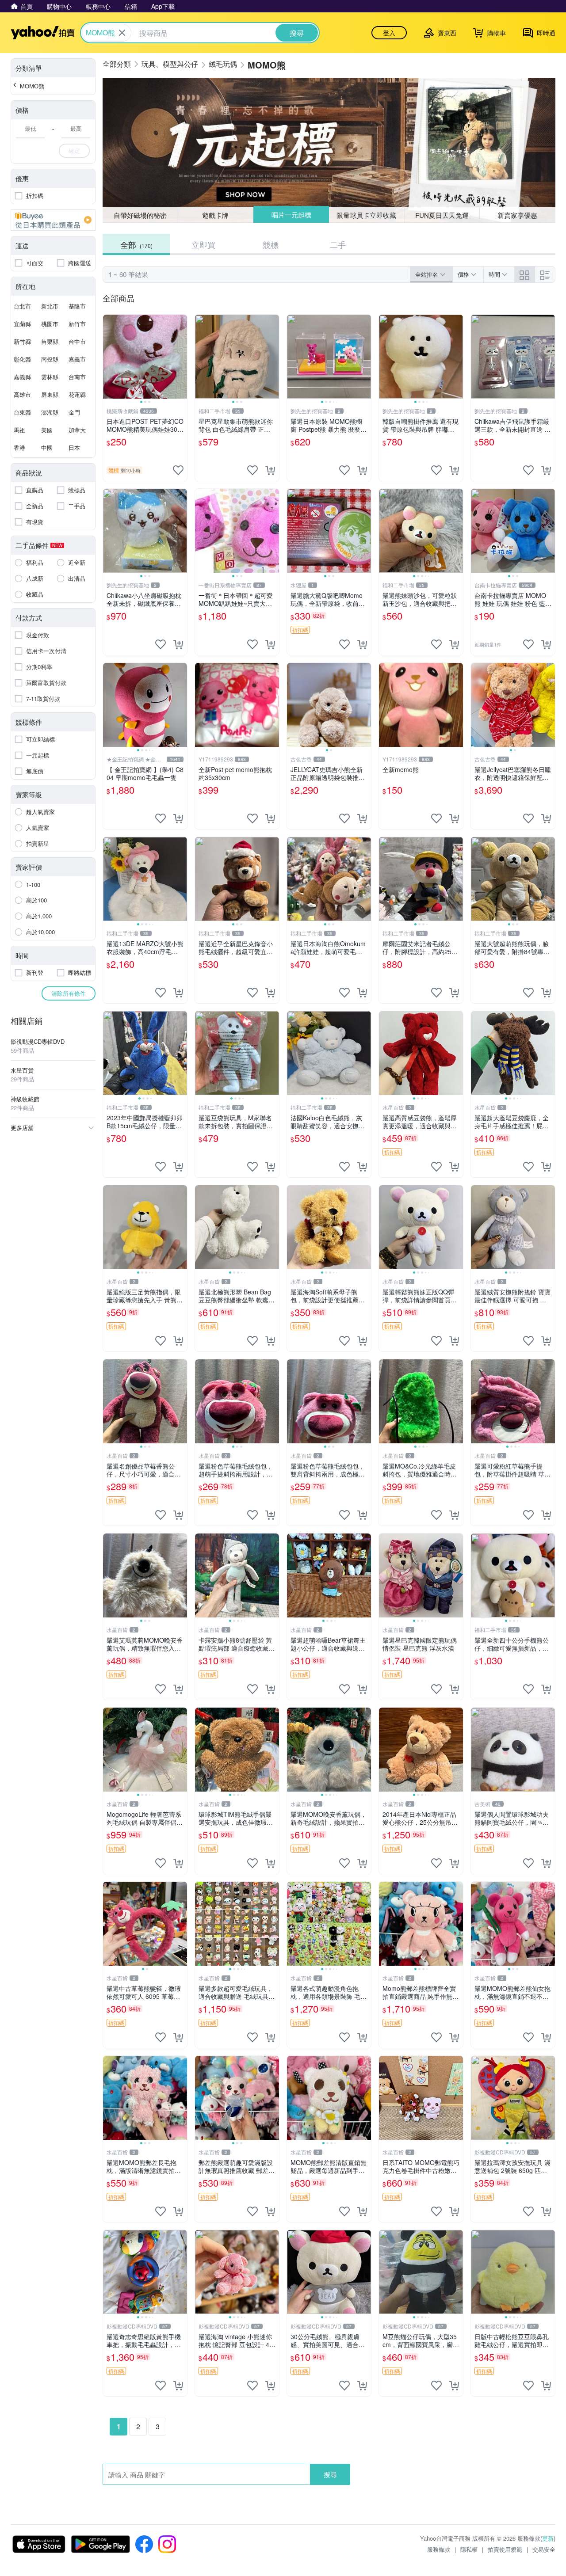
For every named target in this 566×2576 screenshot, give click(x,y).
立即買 (203, 244)
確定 (74, 150)
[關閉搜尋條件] (122, 33)
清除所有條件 (69, 993)
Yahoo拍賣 (43, 33)
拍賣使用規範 (505, 2549)
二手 (338, 244)
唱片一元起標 (291, 215)
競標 (271, 244)
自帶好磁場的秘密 (140, 215)
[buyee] (53, 220)
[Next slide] (181, 357)
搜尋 (330, 2474)
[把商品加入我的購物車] (270, 470)
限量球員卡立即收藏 (367, 215)
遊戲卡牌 (215, 215)
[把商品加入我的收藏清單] (178, 470)
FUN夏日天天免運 (442, 215)
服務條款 (439, 2549)
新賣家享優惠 (517, 215)
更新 (548, 2538)
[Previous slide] (109, 357)
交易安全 (544, 2549)
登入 (389, 33)
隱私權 (469, 2549)
